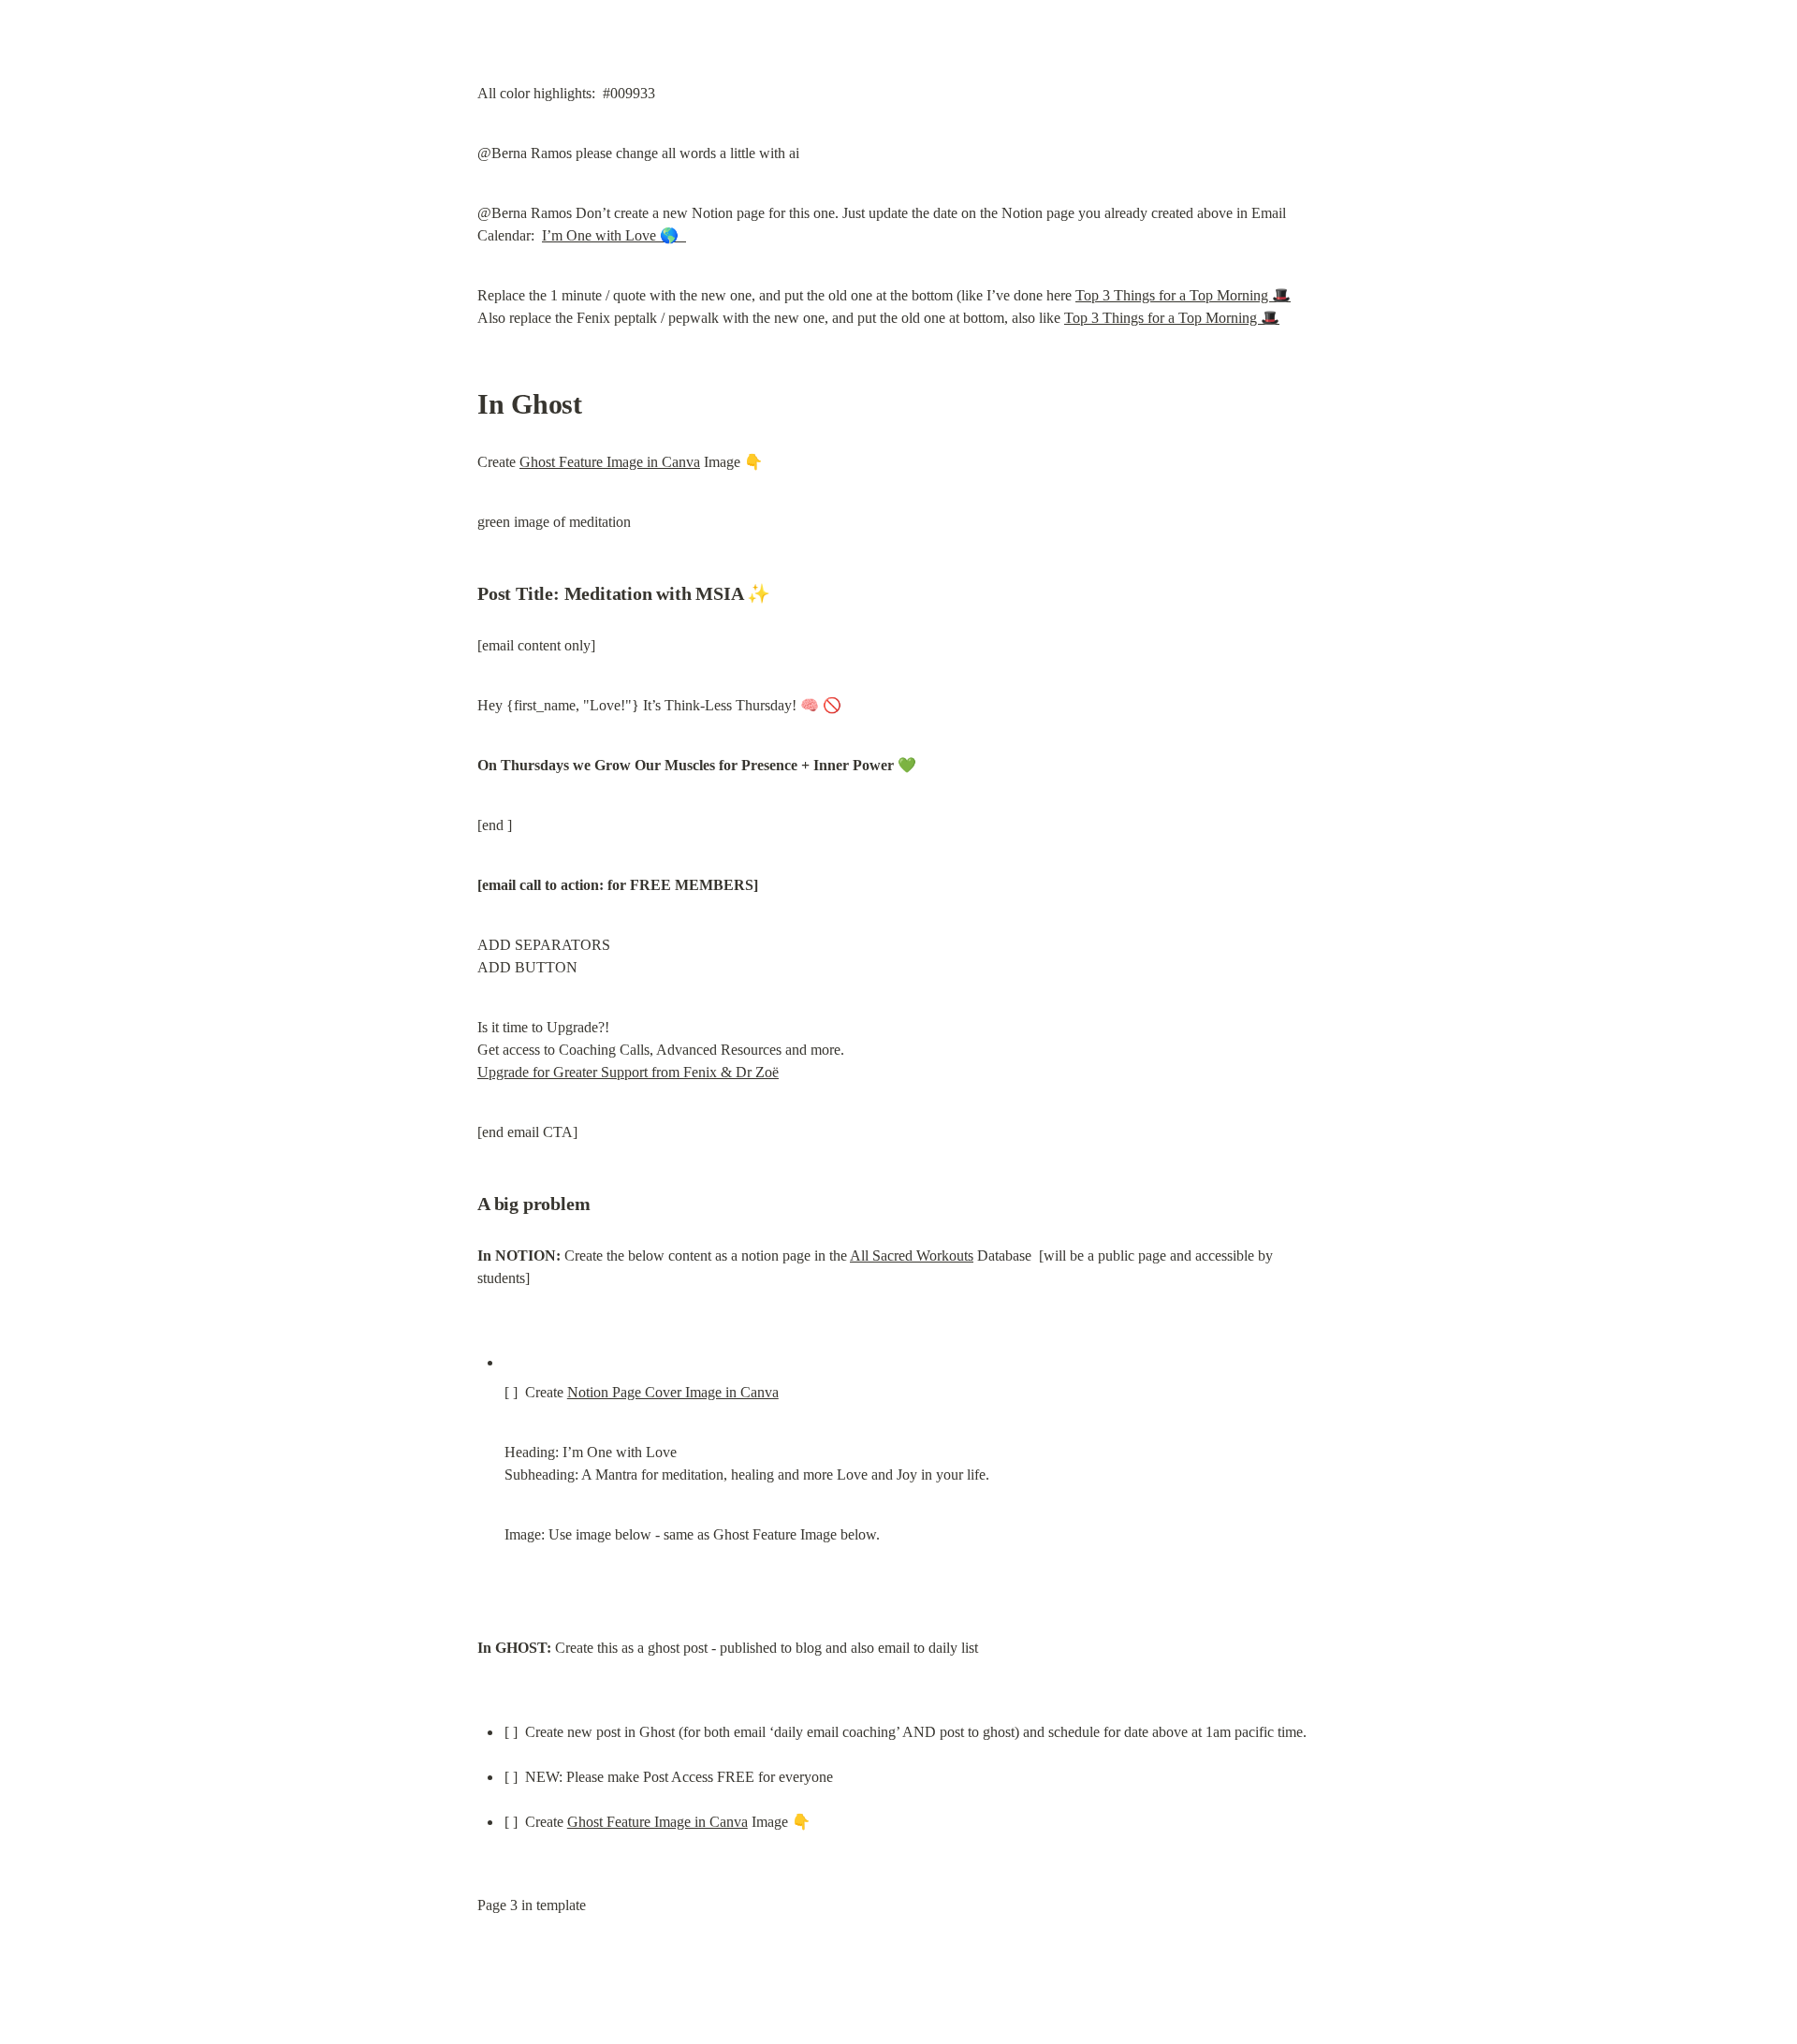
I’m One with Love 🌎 (614, 235)
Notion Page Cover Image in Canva (673, 1392)
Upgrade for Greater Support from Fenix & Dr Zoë (628, 1072)
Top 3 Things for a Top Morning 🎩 (1183, 295)
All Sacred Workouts (912, 1256)
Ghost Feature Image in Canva (610, 462)
